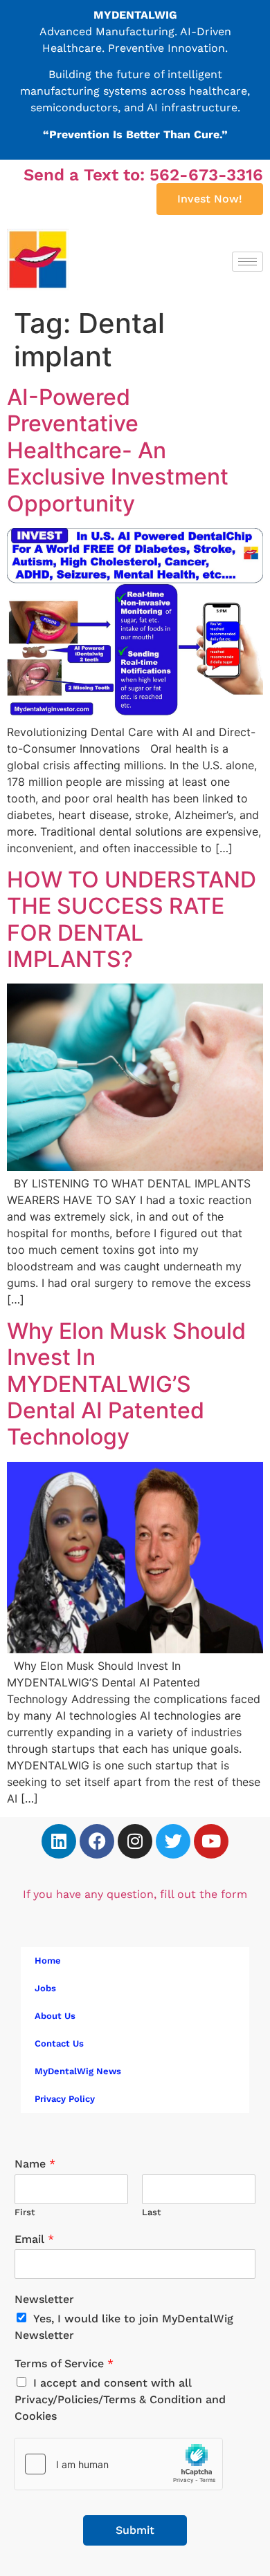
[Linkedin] (59, 1841)
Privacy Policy (65, 2099)
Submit (135, 2530)
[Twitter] (173, 1841)
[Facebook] (97, 1841)
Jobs (45, 1988)
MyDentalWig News (78, 2071)
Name (35, 2164)
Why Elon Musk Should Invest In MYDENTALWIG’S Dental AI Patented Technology (126, 1384)
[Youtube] (211, 1841)
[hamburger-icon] (247, 262)
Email (34, 2239)
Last (152, 2212)
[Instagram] (135, 1841)
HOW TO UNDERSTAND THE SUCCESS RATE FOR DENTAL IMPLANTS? (132, 919)
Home (48, 1961)
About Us (55, 2016)
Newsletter (44, 2299)
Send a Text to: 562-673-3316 (143, 175)
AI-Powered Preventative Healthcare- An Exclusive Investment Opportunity (118, 450)
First (25, 2212)
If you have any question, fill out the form (135, 1894)
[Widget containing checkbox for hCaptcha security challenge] (118, 2464)
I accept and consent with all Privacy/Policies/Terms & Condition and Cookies (120, 2399)
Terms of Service (64, 2363)
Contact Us (59, 2043)
